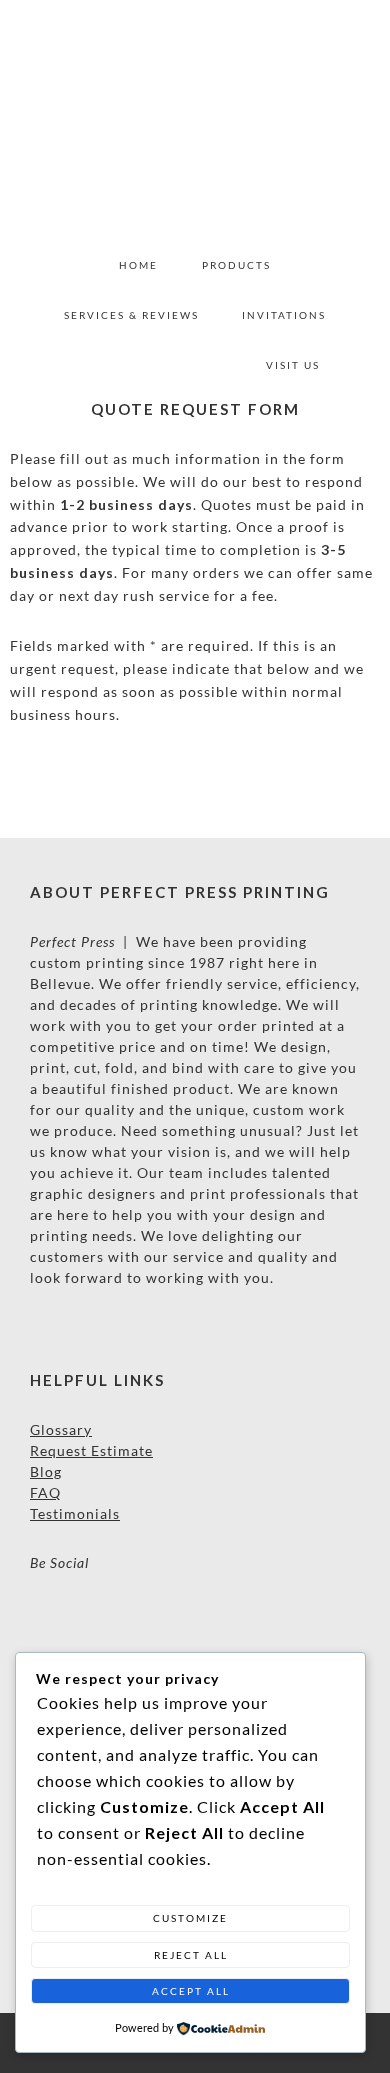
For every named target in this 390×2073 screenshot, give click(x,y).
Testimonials (75, 1513)
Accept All (191, 1991)
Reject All (191, 1955)
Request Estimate (91, 1450)
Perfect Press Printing (195, 120)
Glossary (61, 1429)
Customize (190, 1918)
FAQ (45, 1492)
